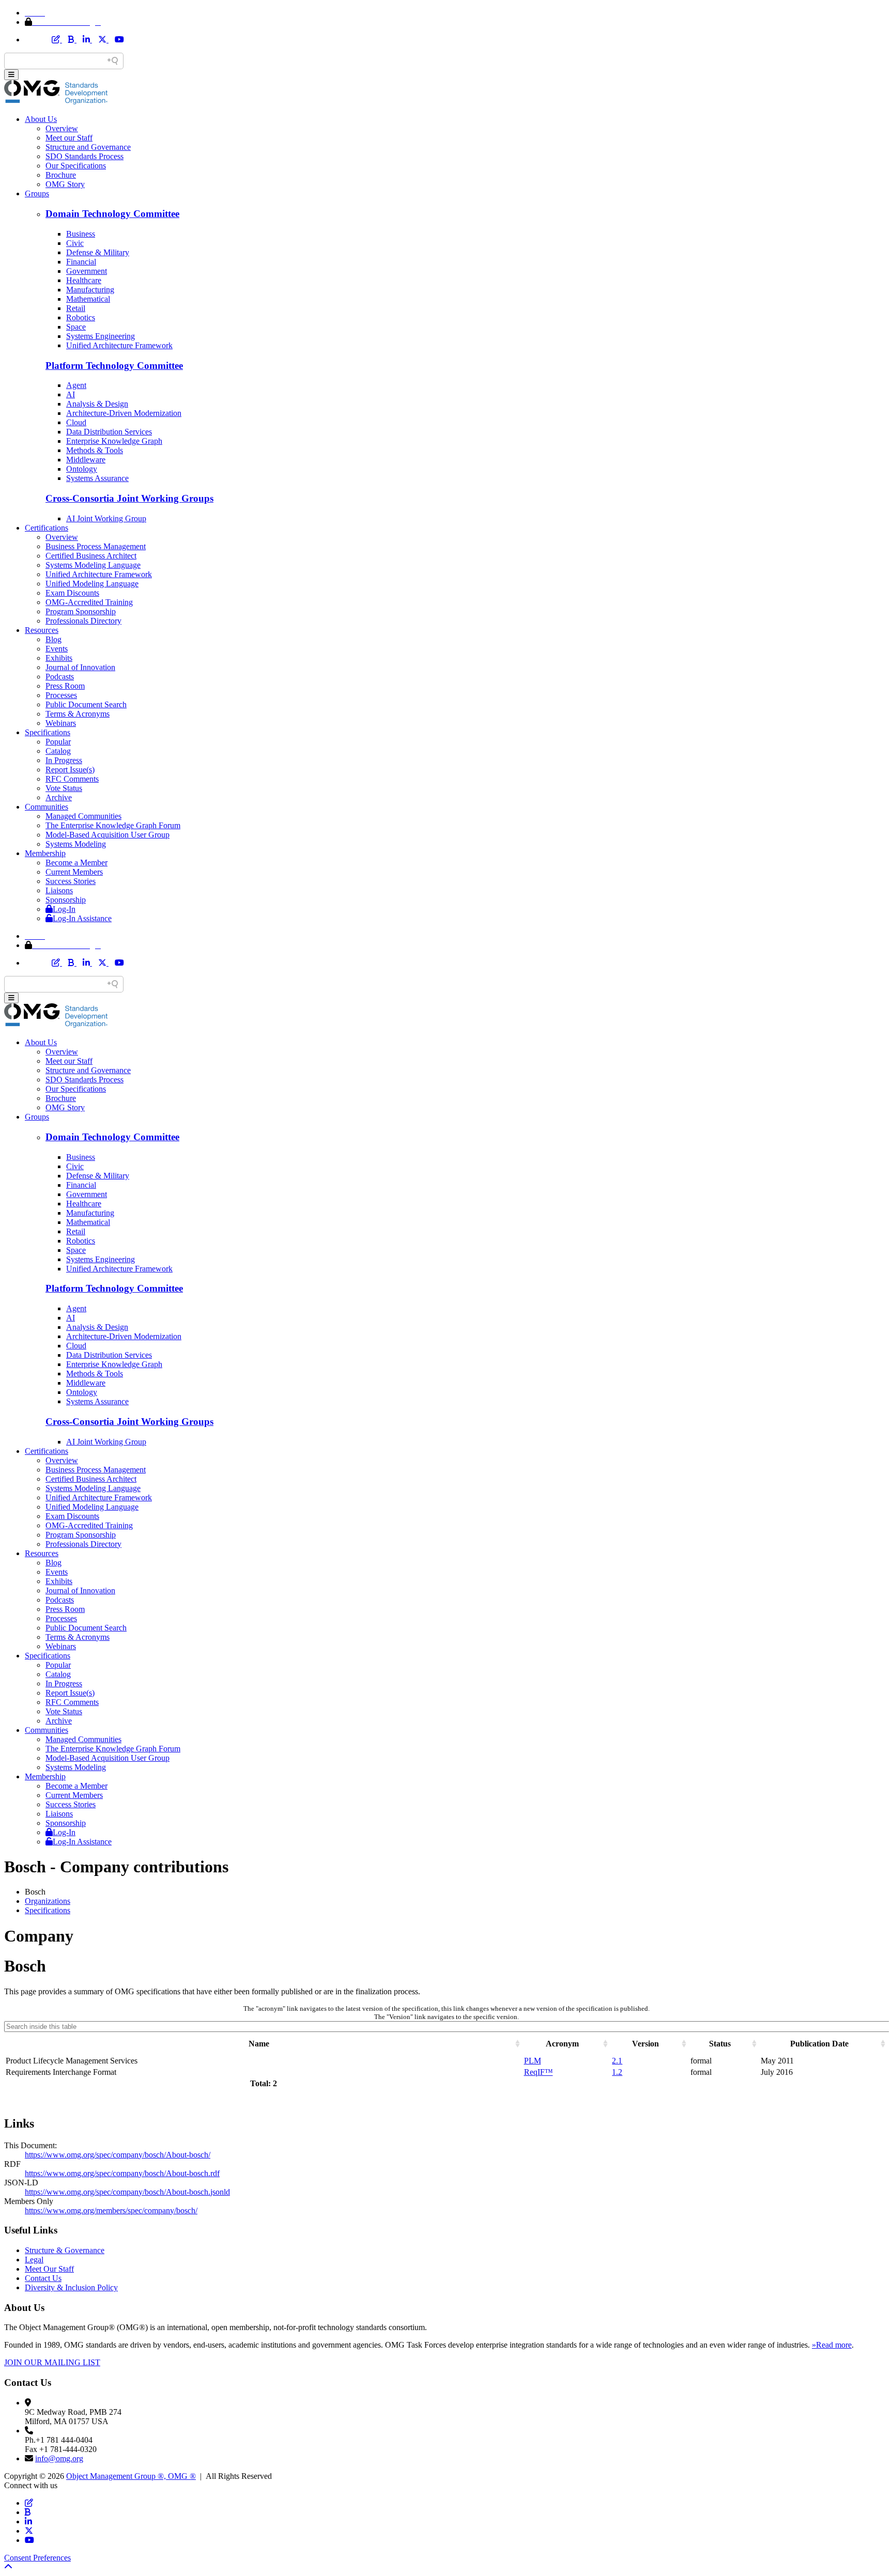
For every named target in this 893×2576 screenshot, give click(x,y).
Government (87, 271)
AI (71, 394)
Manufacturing (90, 290)
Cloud (76, 422)
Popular (58, 742)
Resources (42, 630)
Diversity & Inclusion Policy (71, 2287)
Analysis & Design (97, 404)
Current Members (74, 872)
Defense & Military (98, 252)
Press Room (65, 686)
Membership (45, 853)
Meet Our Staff (49, 2269)
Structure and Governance (88, 147)
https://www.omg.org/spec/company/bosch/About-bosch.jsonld (127, 2192)
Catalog (58, 751)
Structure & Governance (65, 2250)
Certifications (47, 528)
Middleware (86, 460)
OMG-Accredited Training (89, 602)
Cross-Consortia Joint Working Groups (129, 498)
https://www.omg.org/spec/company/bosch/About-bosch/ (118, 2155)
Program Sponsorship (81, 611)
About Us (41, 119)
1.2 (617, 2072)
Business (81, 234)
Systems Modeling (76, 844)
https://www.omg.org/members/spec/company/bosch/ (111, 2210)
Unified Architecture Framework (119, 345)
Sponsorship (66, 900)
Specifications (48, 732)
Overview (62, 128)
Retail (76, 308)
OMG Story (65, 184)
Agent (76, 385)
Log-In (64, 909)
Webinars (61, 723)
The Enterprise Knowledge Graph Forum (113, 825)
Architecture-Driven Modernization (124, 413)
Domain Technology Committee (112, 214)
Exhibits (59, 658)
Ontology (82, 469)
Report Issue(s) (70, 770)
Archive (59, 797)
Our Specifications (76, 166)
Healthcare (84, 280)
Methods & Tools (95, 450)
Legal (34, 2260)
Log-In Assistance (82, 918)
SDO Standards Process (84, 156)
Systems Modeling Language (93, 565)
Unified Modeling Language (92, 584)
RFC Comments (72, 779)
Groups (37, 193)
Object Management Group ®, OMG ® (131, 2476)
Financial (81, 262)
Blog (53, 639)
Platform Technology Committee (114, 366)
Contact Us (43, 2278)
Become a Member (76, 863)
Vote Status (64, 788)
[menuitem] (457, 1901)
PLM (533, 2061)
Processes (61, 695)
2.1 (617, 2061)
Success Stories (71, 881)
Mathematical (88, 299)
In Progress (64, 760)
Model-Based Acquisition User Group (107, 835)
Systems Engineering (101, 336)
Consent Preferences (37, 2558)
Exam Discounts (72, 593)
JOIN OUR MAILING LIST (52, 2362)
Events (57, 649)
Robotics (81, 317)
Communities (47, 807)
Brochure (61, 175)
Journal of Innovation (80, 667)
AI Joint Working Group (106, 518)
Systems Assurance (97, 478)
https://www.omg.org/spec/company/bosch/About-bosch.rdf (122, 2173)
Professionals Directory (83, 621)
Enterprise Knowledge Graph (114, 441)
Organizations (48, 1901)
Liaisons (59, 890)
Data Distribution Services (109, 432)
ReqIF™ (538, 2072)
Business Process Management (96, 546)
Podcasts (60, 677)
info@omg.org (59, 2458)
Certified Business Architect (91, 556)
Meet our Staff (69, 138)
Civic (75, 243)
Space (76, 327)
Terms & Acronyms (78, 714)
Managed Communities (83, 816)
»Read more (832, 2345)
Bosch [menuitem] (35, 1892)
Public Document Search (86, 704)
